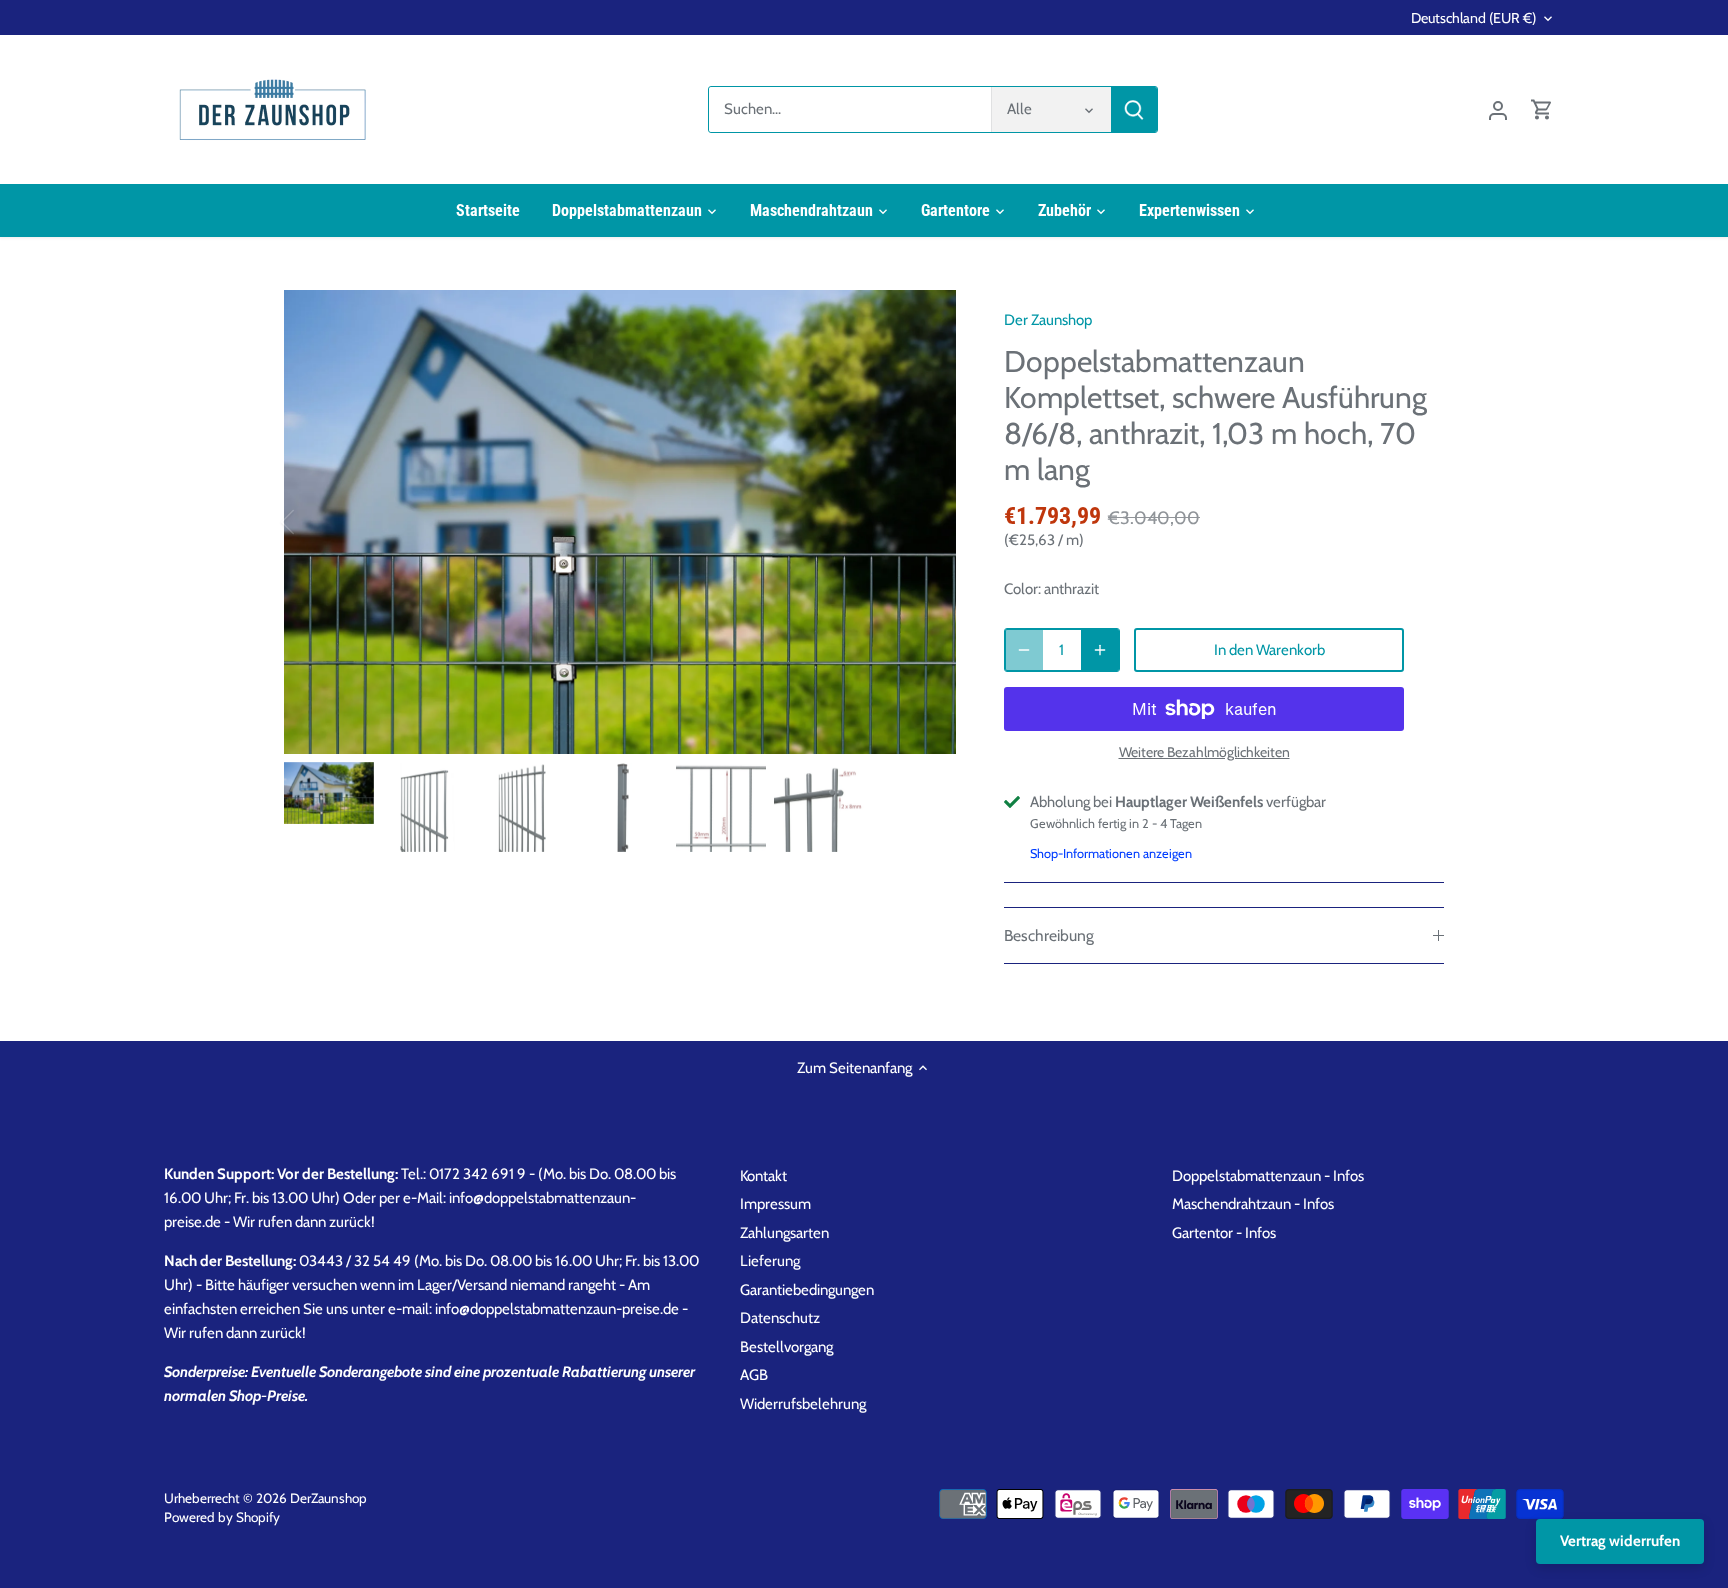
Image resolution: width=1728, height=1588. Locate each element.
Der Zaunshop (1048, 320)
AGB (754, 1375)
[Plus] (1100, 650)
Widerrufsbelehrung (803, 1404)
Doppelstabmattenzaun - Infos (1268, 1176)
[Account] (1498, 109)
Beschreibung (1049, 935)
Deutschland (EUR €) (1473, 18)
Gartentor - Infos (1224, 1233)
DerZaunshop (328, 1498)
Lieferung (770, 1261)
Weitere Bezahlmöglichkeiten (1204, 752)
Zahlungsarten (784, 1233)
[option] (620, 522)
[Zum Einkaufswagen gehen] (1542, 109)
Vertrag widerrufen (1620, 1541)
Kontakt (763, 1176)
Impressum (775, 1204)
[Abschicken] (1134, 109)
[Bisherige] (314, 522)
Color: (1022, 589)
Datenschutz (780, 1318)
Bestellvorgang (786, 1347)
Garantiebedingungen (807, 1290)
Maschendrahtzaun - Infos (1253, 1204)
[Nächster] (926, 522)
